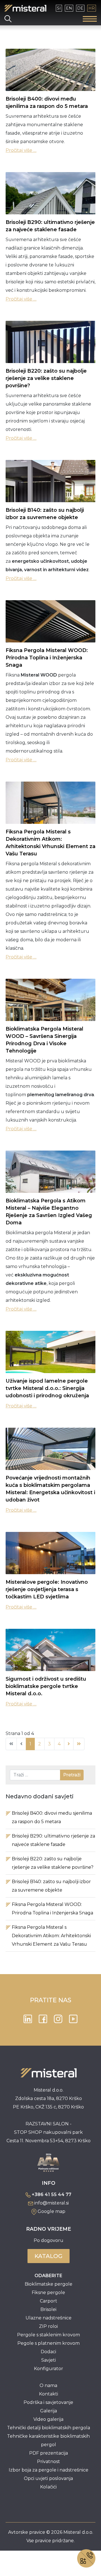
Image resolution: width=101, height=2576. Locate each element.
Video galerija (48, 2419)
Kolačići (48, 2487)
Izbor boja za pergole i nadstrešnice (49, 2470)
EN (69, 8)
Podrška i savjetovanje (48, 2402)
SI (59, 8)
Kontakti (49, 2394)
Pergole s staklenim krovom (49, 2335)
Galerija (49, 2411)
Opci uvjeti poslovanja (48, 2478)
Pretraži (72, 1775)
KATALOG (49, 2256)
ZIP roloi (48, 2326)
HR (92, 8)
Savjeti (49, 2360)
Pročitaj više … (21, 150)
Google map (51, 2211)
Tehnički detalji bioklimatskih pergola (49, 2428)
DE (80, 8)
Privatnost (49, 2462)
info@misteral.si (51, 2203)
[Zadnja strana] (79, 1744)
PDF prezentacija (49, 2453)
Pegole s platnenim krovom (49, 2343)
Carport (49, 2301)
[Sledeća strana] (69, 1744)
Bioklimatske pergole (49, 2284)
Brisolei (48, 2309)
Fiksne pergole (48, 2293)
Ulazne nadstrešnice (49, 2318)
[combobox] (35, 1775)
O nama (48, 2385)
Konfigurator (49, 2369)
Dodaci (48, 2352)
